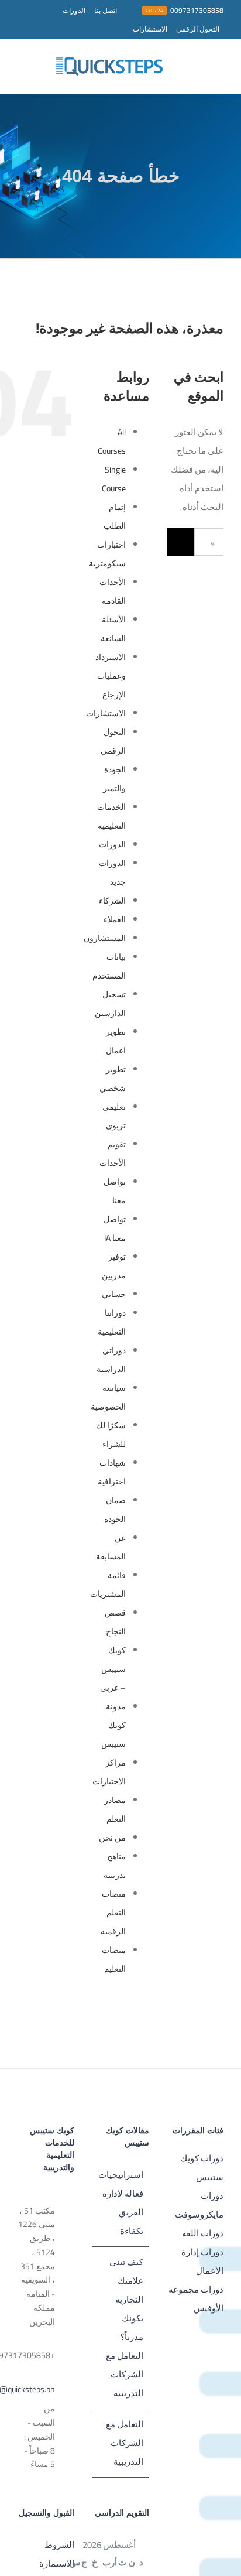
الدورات (112, 844)
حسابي (114, 1294)
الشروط (59, 2545)
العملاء (115, 919)
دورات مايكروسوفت (199, 2205)
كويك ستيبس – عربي (113, 1669)
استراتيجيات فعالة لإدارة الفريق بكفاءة (121, 2203)
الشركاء (112, 901)
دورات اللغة (203, 2233)
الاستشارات (106, 713)
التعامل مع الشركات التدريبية (124, 2443)
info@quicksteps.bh (36, 2389)
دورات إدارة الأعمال (202, 2261)
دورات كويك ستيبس (202, 2168)
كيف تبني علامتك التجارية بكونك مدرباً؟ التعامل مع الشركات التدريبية (124, 2327)
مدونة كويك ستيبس (113, 1725)
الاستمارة (57, 2563)
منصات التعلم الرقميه (113, 1913)
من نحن (112, 1838)
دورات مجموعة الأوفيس (196, 2299)
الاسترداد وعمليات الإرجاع (111, 676)
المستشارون (105, 938)
